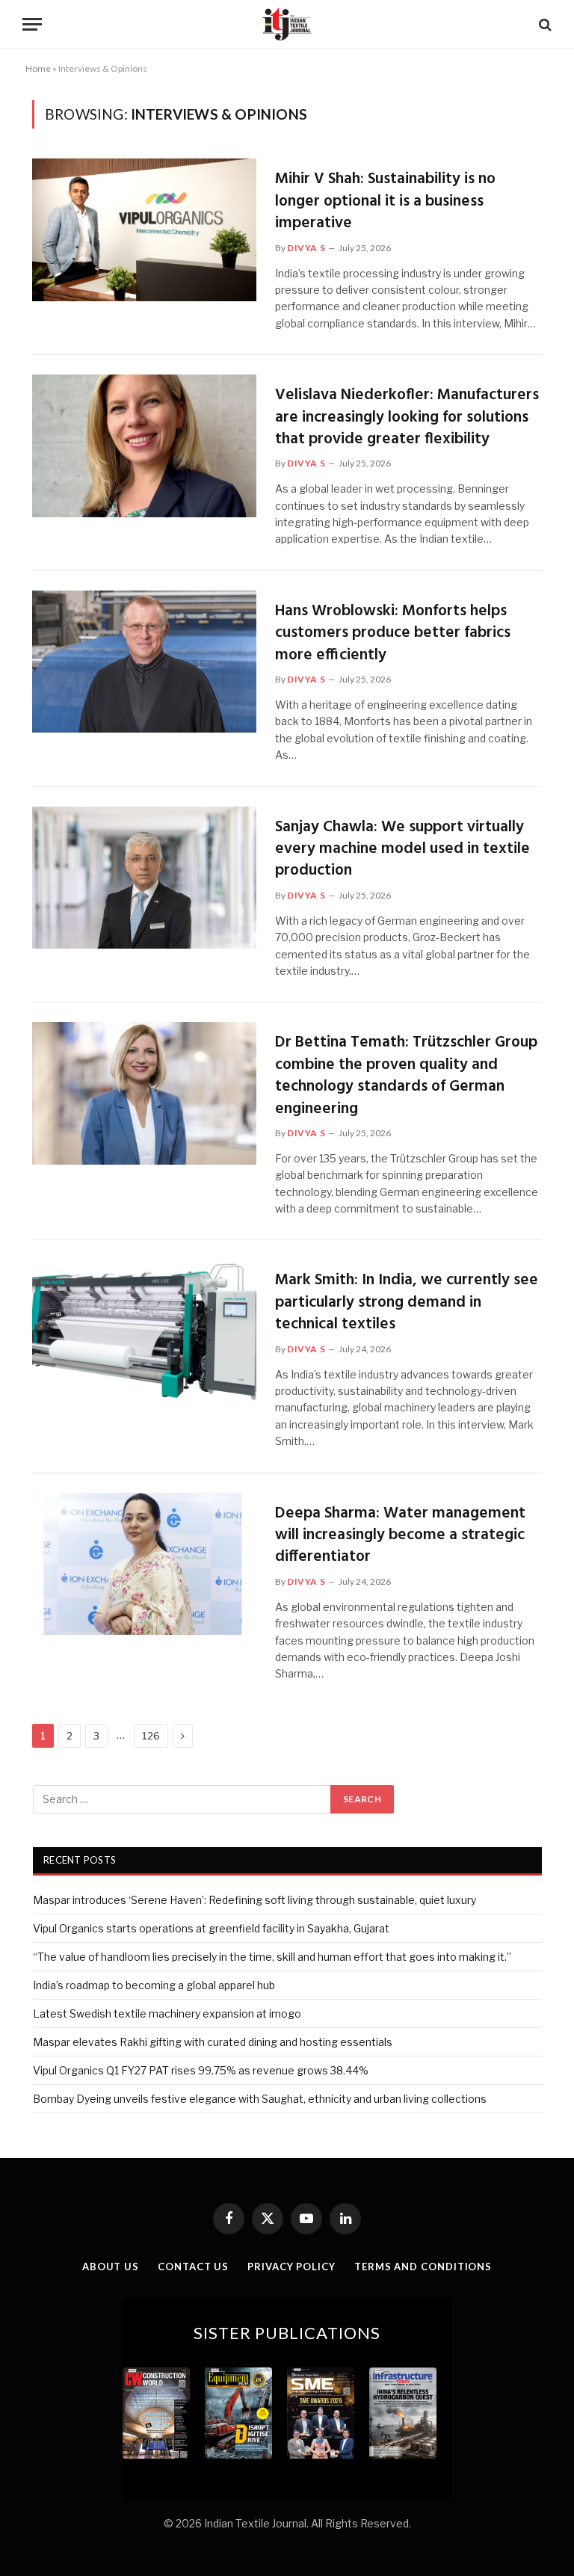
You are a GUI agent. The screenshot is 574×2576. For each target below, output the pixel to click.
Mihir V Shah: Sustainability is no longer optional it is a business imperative (385, 201)
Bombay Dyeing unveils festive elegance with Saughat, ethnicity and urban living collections (260, 2099)
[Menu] (32, 24)
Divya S (306, 248)
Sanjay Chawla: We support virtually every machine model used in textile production (402, 849)
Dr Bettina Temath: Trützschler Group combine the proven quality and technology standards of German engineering (406, 1076)
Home (38, 68)
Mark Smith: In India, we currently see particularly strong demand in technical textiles (407, 1302)
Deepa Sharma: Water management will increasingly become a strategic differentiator (400, 1535)
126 (151, 1736)
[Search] (544, 24)
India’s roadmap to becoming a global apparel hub (154, 1985)
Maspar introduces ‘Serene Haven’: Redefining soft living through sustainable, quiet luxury (254, 1900)
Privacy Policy (291, 2267)
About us (111, 2267)
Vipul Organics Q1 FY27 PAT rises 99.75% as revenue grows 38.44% (201, 2070)
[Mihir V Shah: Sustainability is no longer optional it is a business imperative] (144, 230)
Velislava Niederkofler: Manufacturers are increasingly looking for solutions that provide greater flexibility (407, 417)
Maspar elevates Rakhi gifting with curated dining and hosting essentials (213, 2042)
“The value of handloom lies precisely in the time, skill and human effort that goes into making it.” (272, 1957)
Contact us (193, 2267)
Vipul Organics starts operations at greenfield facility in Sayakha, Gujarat (211, 1928)
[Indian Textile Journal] (287, 24)
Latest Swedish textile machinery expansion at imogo (167, 2013)
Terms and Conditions (423, 2267)
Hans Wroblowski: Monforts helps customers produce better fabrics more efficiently (393, 633)
